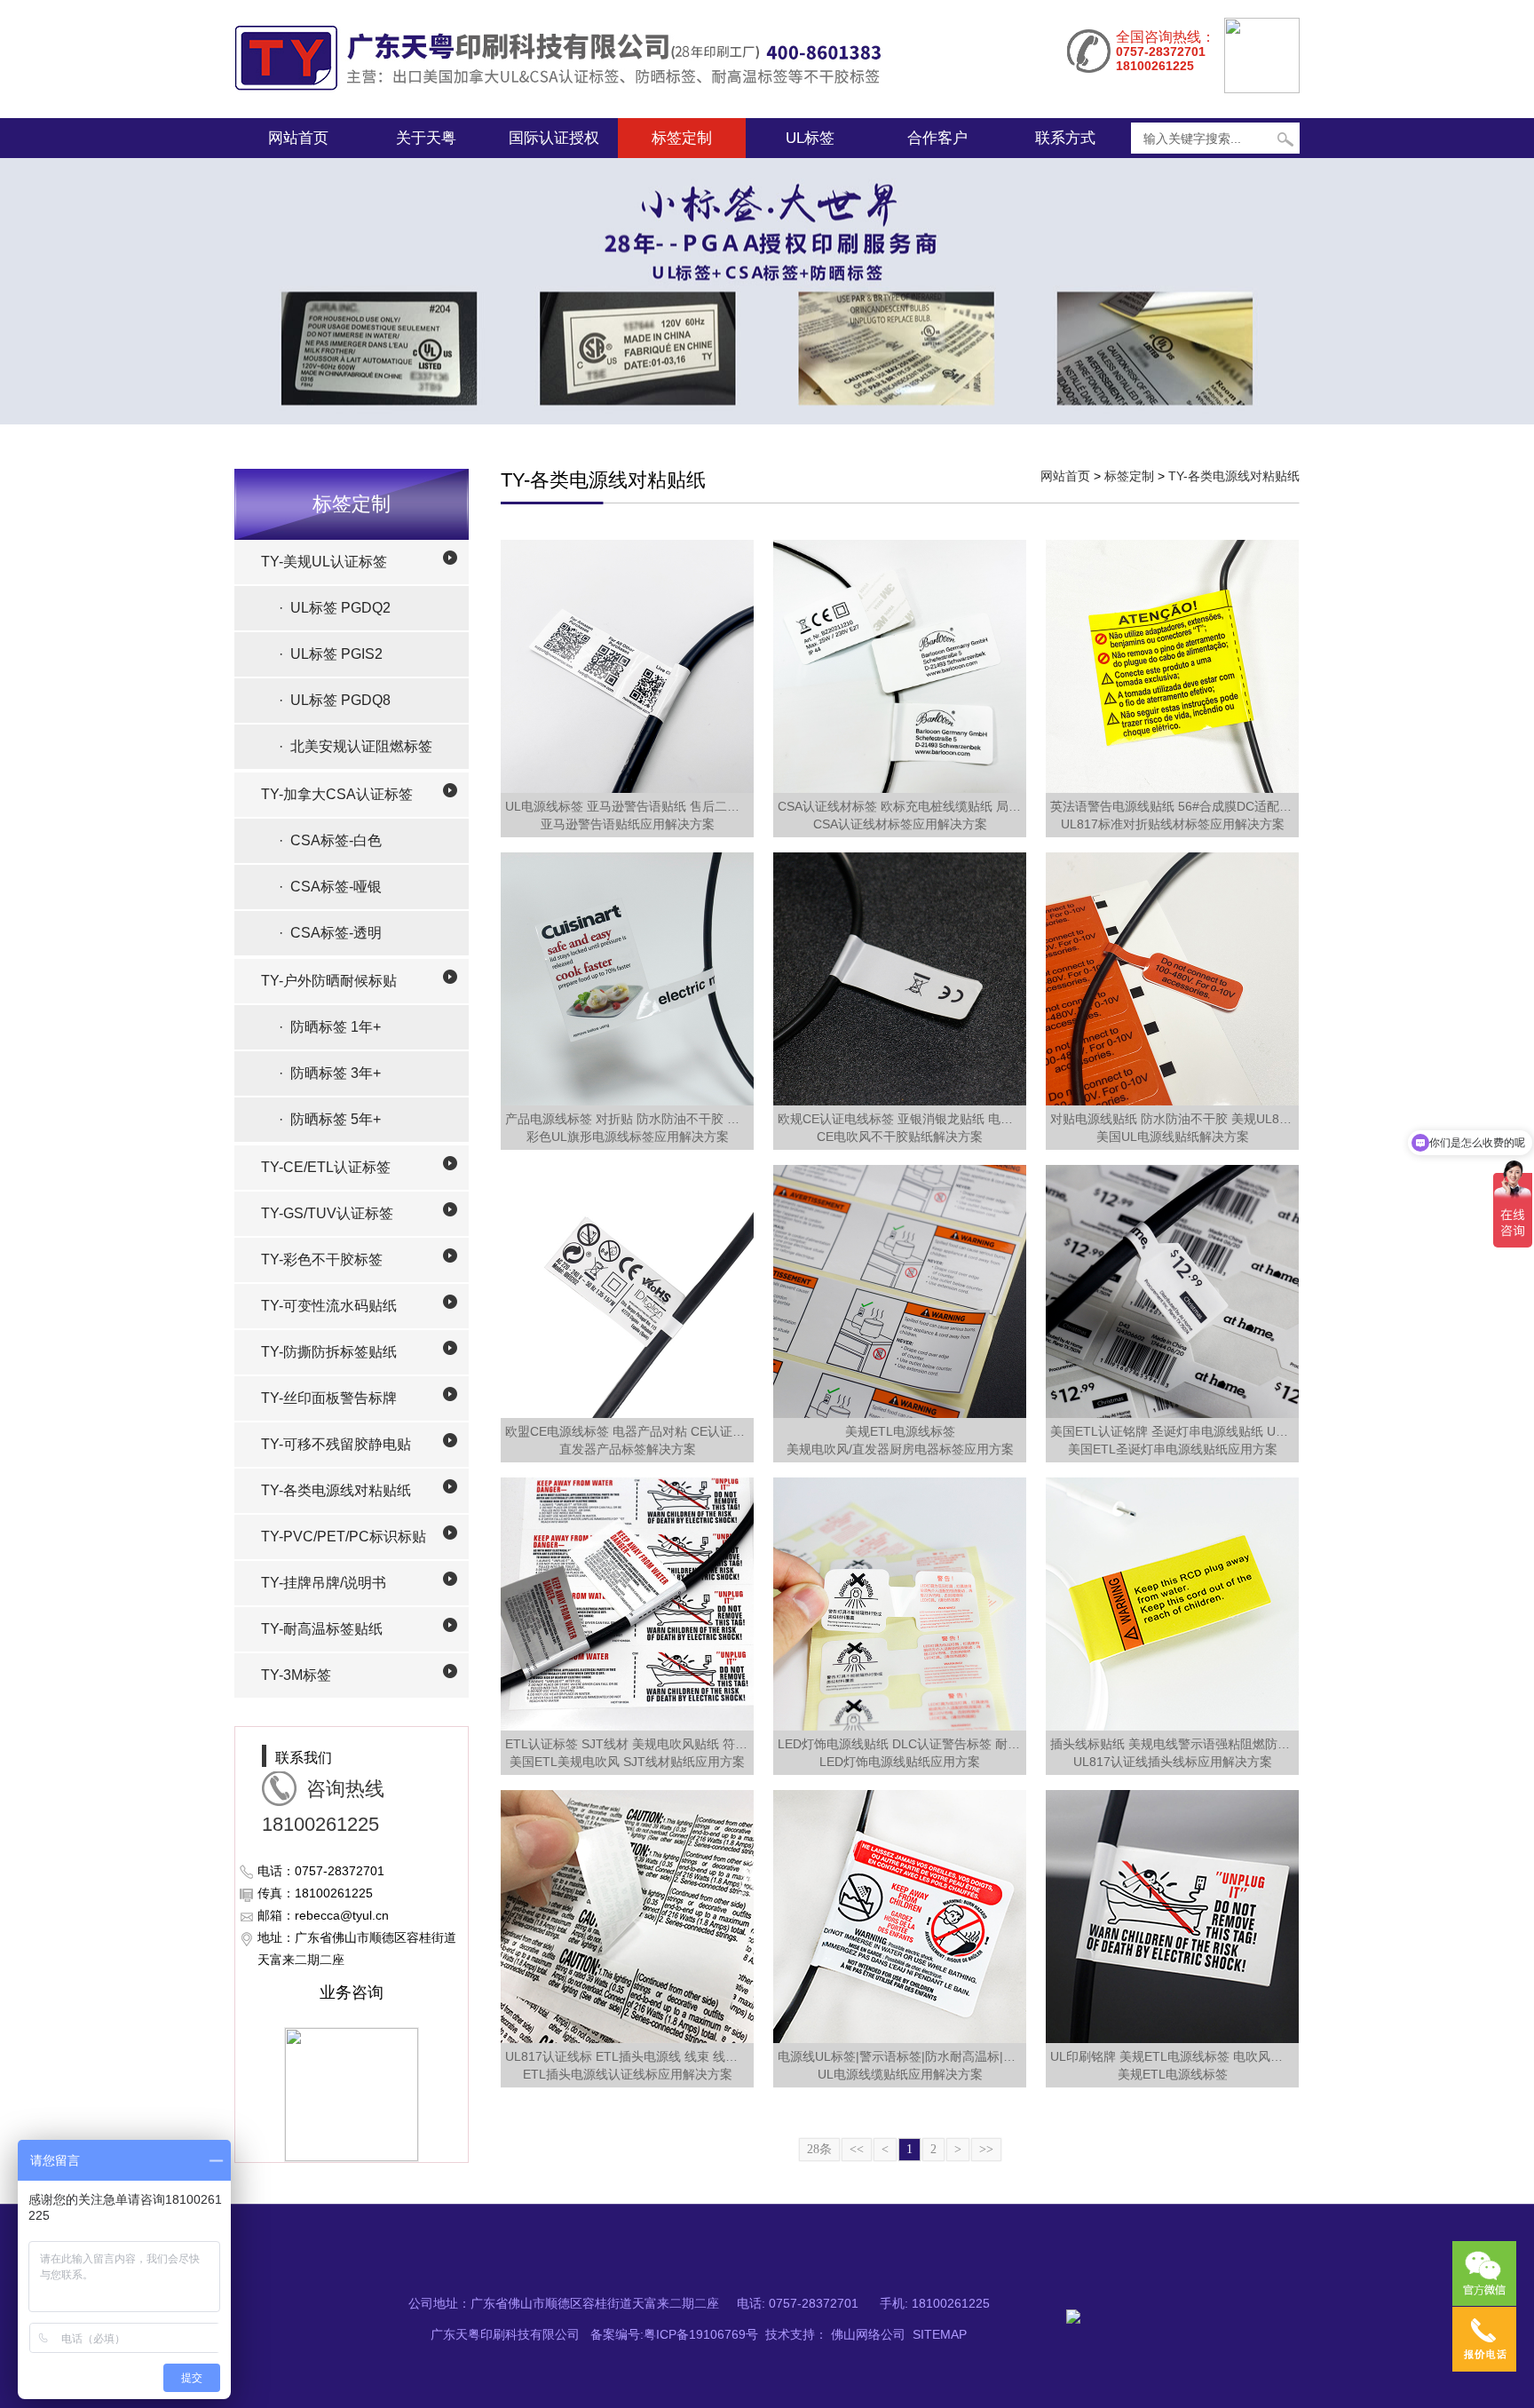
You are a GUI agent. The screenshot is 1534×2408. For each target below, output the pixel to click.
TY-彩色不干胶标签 (322, 1259)
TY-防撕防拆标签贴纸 (329, 1352)
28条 (819, 2149)
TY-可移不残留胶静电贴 (336, 1444)
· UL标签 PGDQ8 (335, 700)
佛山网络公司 (868, 2334)
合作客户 (937, 138)
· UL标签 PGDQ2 (335, 608)
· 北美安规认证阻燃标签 (356, 746)
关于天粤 (426, 138)
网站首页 (298, 138)
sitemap (940, 2334)
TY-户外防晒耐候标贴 (329, 981)
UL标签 (810, 138)
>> (986, 2149)
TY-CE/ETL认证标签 (326, 1167)
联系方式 (1065, 138)
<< (857, 2149)
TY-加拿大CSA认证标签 (337, 794)
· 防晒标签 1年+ (330, 1027)
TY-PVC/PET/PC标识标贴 (344, 1537)
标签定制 (682, 138)
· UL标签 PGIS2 (331, 654)
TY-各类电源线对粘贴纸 (336, 1490)
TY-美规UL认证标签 (324, 562)
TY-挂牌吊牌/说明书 (324, 1583)
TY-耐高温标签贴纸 (322, 1629)
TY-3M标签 (296, 1675)
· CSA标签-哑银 (330, 887)
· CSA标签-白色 (330, 840)
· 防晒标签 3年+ (330, 1073)
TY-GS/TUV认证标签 (327, 1213)
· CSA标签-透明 (330, 933)
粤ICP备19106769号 (701, 2334)
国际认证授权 (554, 138)
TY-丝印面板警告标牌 (329, 1398)
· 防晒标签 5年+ (330, 1119)
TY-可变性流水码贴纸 (329, 1306)
